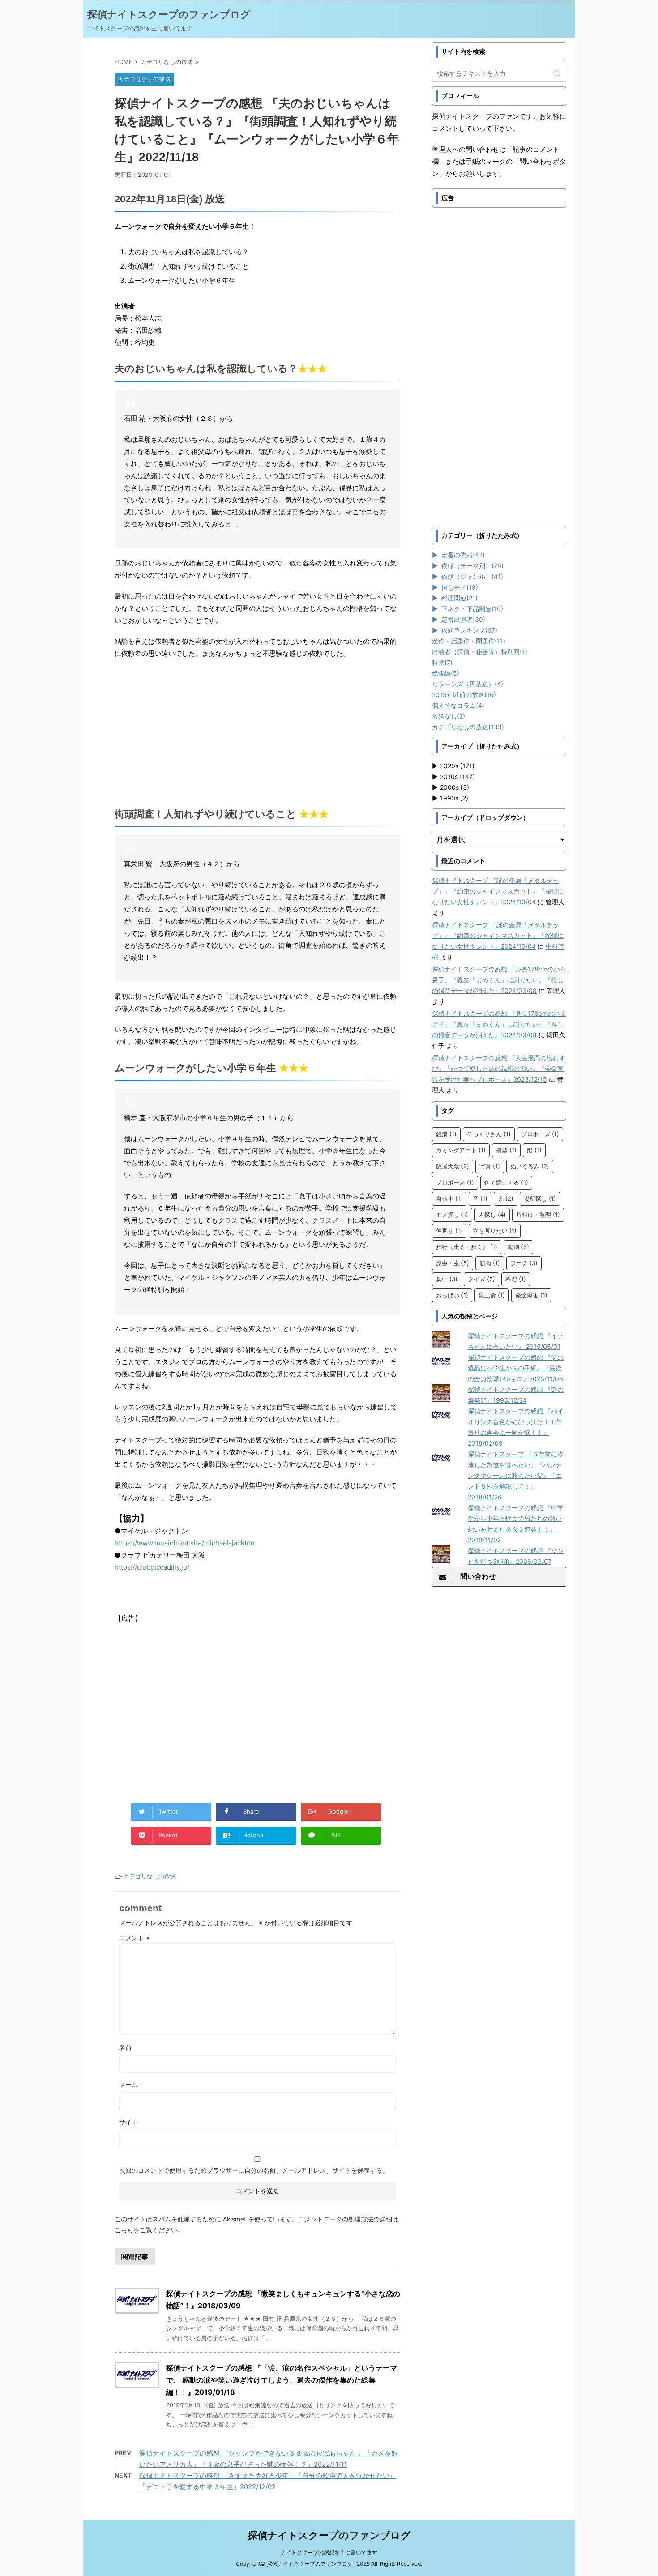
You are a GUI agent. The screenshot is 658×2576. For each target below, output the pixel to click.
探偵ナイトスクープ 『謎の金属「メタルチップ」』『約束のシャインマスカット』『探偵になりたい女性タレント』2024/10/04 (498, 891)
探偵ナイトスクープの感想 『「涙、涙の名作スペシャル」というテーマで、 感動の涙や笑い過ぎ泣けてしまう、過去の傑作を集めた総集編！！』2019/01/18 (282, 2380)
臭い (447, 1279)
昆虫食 (492, 1295)
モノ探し (452, 1215)
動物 (518, 1247)
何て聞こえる (506, 1182)
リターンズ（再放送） (468, 684)
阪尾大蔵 (453, 1166)
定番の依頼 (463, 555)
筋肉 (490, 1263)
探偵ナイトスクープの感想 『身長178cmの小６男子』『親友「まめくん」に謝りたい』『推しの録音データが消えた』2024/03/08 (499, 980)
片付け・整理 (538, 1215)
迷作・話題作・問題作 (469, 641)
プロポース (455, 1182)
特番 (442, 662)
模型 (506, 1150)
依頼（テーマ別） (472, 566)
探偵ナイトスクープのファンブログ (169, 14)
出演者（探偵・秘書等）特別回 (480, 652)
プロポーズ (540, 1134)
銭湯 (446, 1134)
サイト (128, 2122)
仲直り (449, 1231)
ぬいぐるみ (530, 1166)
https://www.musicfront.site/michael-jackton (185, 1543)
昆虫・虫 (453, 1263)
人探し (492, 1215)
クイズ (481, 1279)
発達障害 (531, 1295)
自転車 (449, 1198)
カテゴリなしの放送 (150, 1876)
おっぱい (452, 1295)
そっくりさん (489, 1134)
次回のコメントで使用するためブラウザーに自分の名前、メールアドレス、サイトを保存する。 (254, 2170)
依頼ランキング (469, 630)
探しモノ (460, 587)
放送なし (449, 716)
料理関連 (459, 598)
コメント (135, 1938)
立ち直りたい (495, 1231)
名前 (125, 2048)
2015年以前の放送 (464, 695)
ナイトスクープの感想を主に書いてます (329, 2552)
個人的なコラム (458, 705)
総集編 (446, 673)
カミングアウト (461, 1150)
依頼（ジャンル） (472, 576)
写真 (490, 1166)
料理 (516, 1279)
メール (128, 2085)
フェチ (524, 1263)
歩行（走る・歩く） (467, 1247)
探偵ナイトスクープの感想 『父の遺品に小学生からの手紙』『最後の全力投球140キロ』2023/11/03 (516, 1368)
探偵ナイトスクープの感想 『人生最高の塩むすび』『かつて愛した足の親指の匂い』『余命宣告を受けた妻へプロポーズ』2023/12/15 (499, 1068)
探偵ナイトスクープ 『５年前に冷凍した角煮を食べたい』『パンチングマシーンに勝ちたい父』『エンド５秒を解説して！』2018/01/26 (516, 1475)
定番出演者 (463, 619)
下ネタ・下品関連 (472, 609)
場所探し (540, 1198)
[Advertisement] (257, 731)
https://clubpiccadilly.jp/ (152, 1567)
